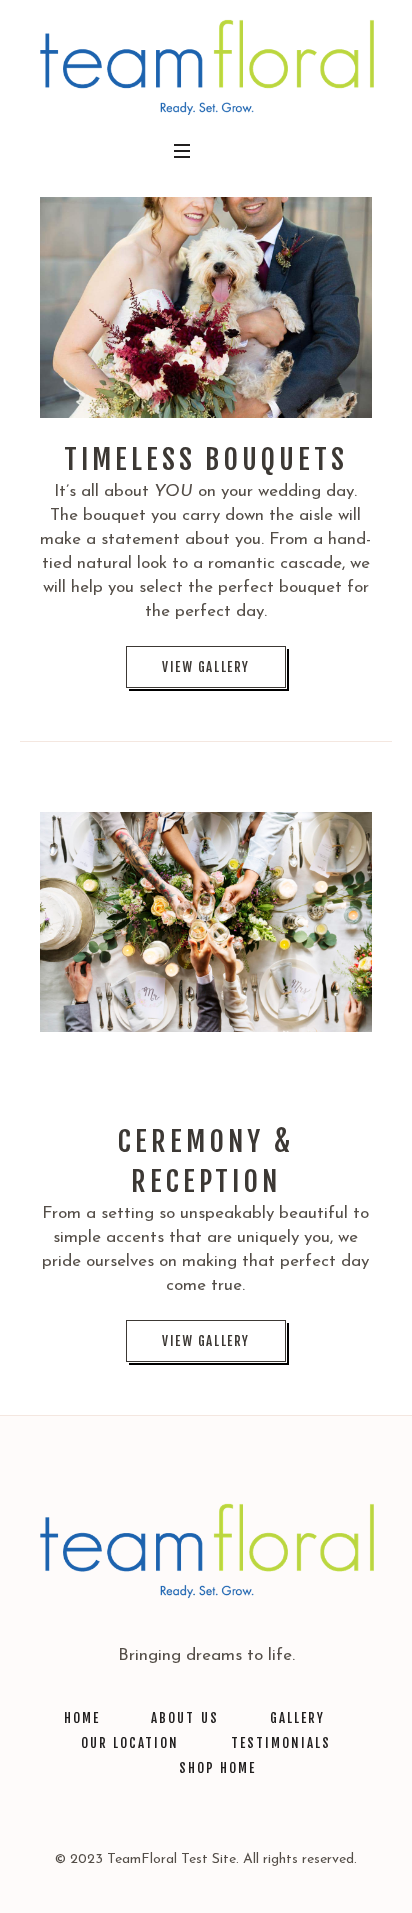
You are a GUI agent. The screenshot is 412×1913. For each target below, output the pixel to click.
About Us (184, 1718)
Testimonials (281, 1743)
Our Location (130, 1743)
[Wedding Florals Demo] (206, 66)
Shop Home (217, 1768)
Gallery (297, 1718)
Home (82, 1718)
